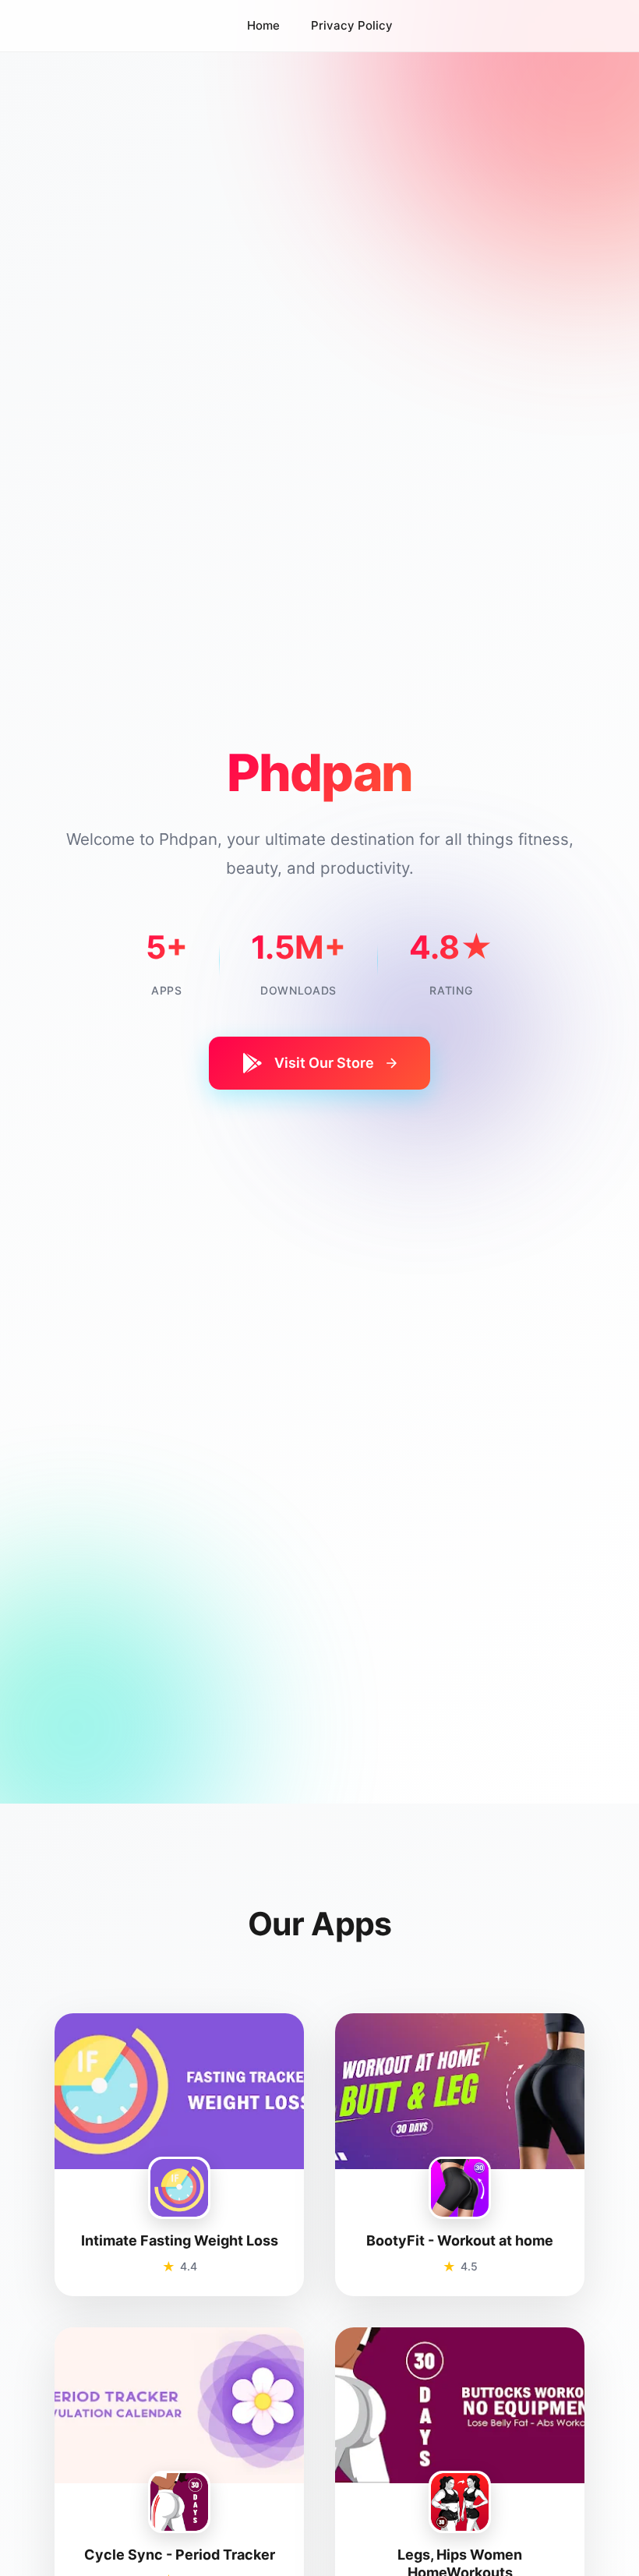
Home (263, 25)
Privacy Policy (352, 25)
